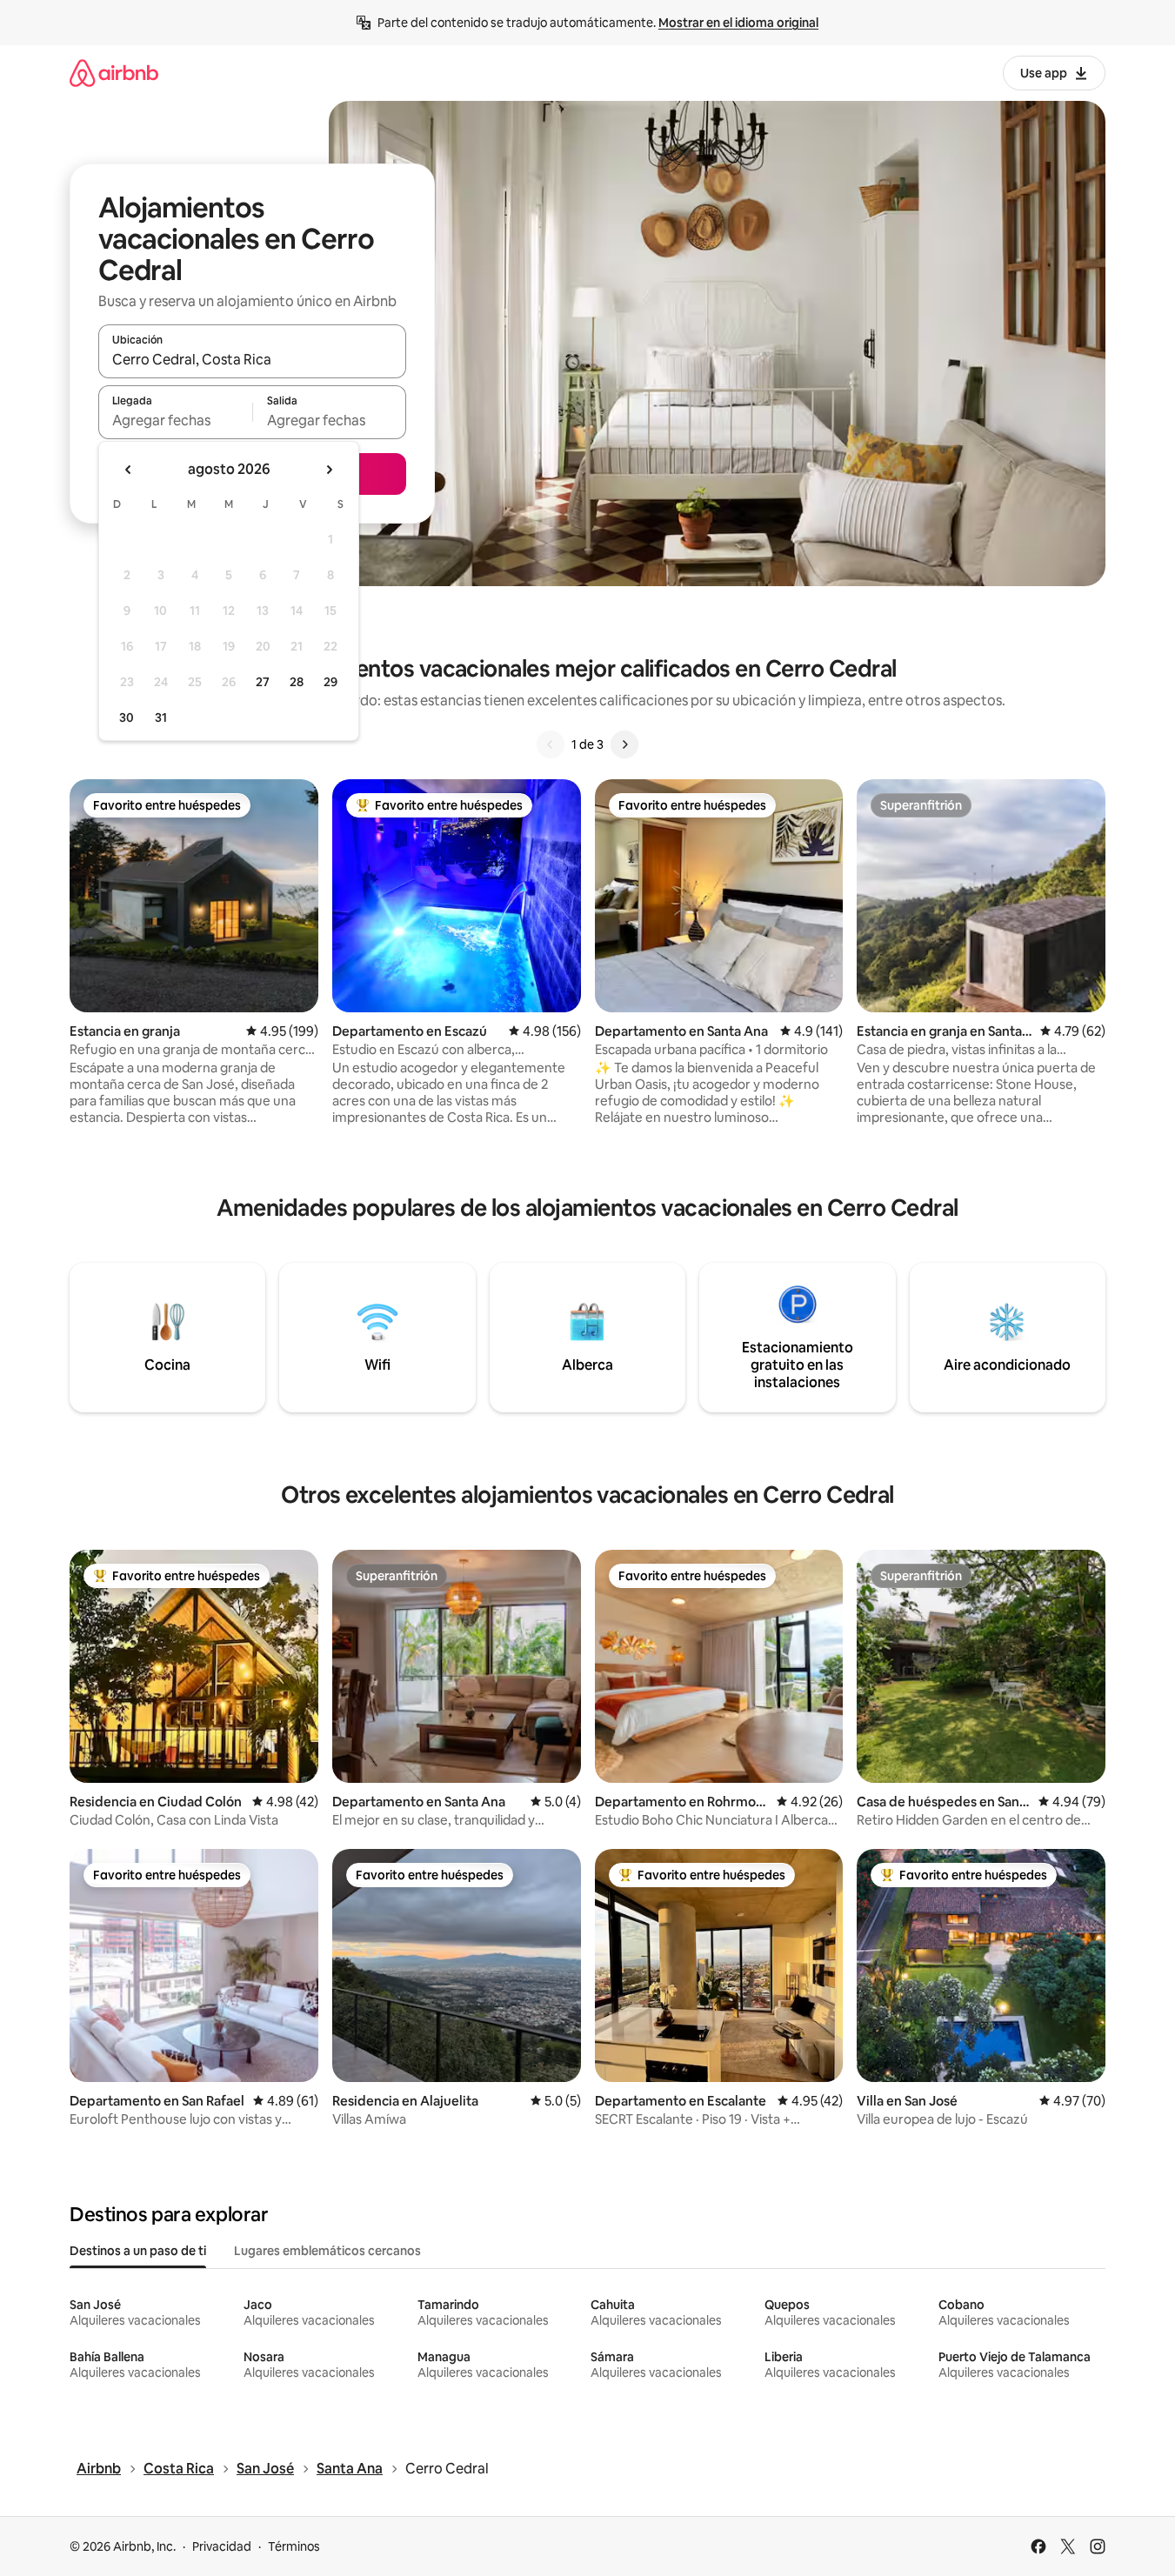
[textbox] (175, 420)
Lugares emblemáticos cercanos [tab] (327, 2251)
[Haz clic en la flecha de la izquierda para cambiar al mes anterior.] (129, 470)
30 (127, 717)
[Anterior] (551, 744)
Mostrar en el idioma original (738, 23)
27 (263, 682)
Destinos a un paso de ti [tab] (138, 2251)
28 (297, 682)
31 (161, 717)
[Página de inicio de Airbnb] (114, 73)
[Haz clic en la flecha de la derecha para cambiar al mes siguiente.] (329, 470)
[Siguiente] (624, 744)
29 (330, 682)
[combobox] (252, 359)
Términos (294, 2546)
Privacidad (222, 2546)
